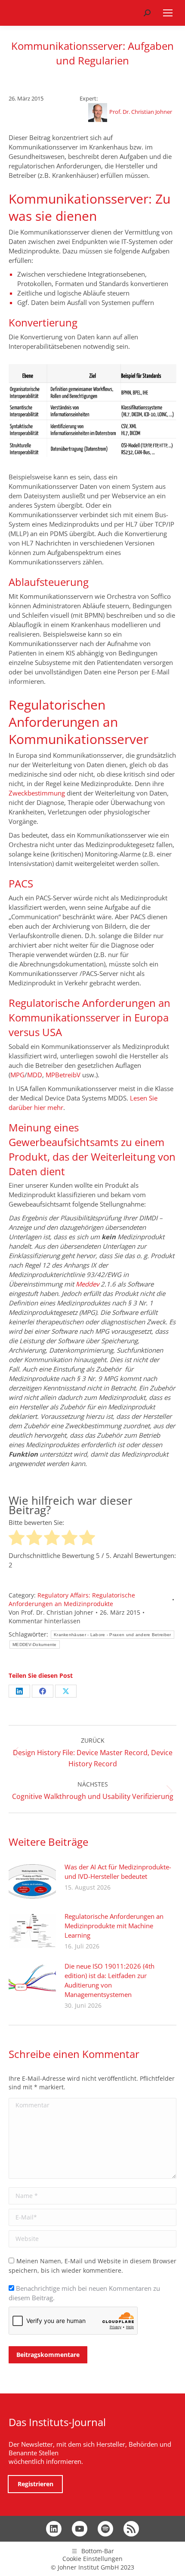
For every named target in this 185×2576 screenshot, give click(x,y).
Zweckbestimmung (37, 793)
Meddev (87, 1284)
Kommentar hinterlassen (45, 1621)
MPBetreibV (63, 1075)
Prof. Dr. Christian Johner (141, 112)
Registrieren (35, 2484)
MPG (17, 1075)
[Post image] (32, 1881)
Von (51, 1612)
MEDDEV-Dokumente (35, 1645)
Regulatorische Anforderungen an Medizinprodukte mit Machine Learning (114, 1926)
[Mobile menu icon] (168, 13)
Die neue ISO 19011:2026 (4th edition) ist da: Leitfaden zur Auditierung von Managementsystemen (109, 1980)
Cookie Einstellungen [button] (92, 2559)
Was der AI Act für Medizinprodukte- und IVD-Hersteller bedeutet (118, 1872)
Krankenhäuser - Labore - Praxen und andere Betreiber (113, 1635)
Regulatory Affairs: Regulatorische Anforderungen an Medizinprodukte (72, 1599)
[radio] (17, 1539)
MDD (35, 1075)
